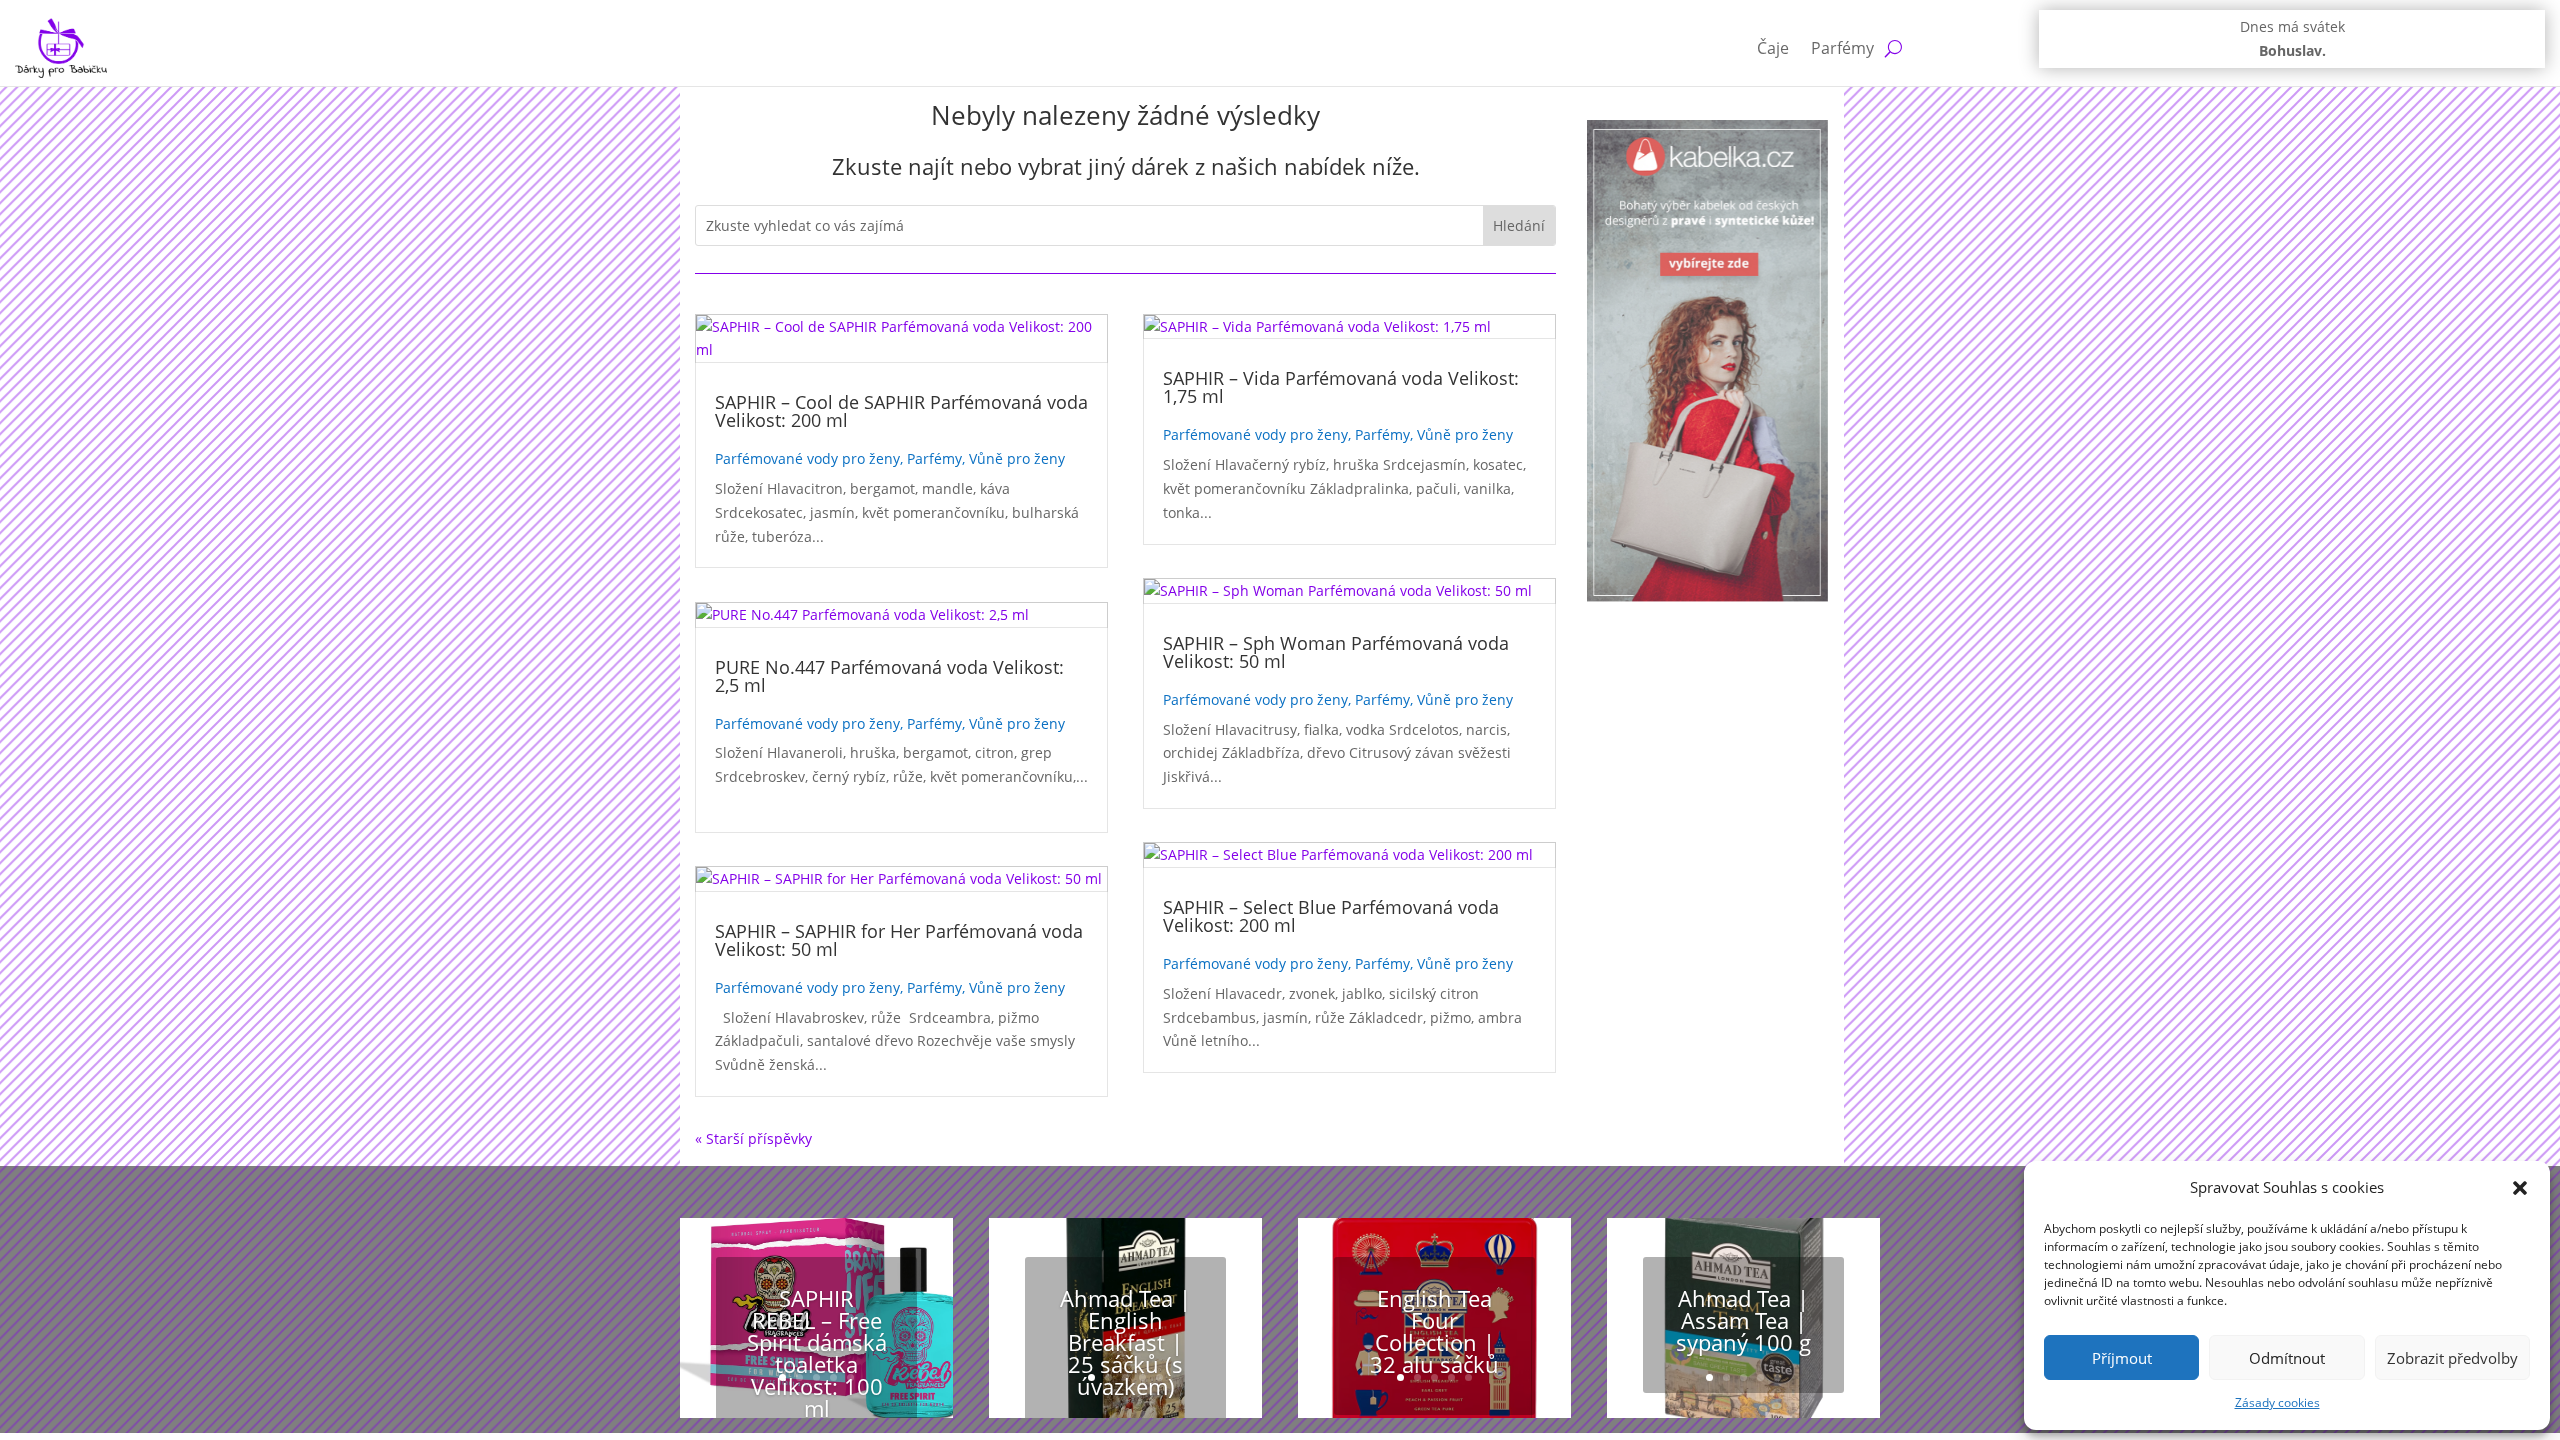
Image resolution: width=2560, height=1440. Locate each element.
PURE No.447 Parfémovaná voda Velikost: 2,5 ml (889, 676)
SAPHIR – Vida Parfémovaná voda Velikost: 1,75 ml (1341, 387)
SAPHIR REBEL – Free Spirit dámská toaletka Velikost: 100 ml (817, 1352)
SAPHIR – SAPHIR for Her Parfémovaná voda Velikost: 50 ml (899, 940)
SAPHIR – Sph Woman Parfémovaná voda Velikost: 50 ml (1336, 652)
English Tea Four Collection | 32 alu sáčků (1434, 1330)
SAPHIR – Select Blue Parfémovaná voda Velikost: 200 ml (1331, 916)
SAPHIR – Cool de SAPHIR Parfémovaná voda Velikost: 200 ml (901, 411)
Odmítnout (2287, 1358)
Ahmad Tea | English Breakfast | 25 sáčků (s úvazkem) (1125, 1341)
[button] (2520, 1188)
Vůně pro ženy (1017, 458)
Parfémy (1842, 48)
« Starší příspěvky (753, 1138)
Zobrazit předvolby (2452, 1358)
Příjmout (2122, 1358)
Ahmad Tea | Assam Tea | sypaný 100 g (1743, 1319)
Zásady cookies (2277, 1402)
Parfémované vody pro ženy (807, 458)
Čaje (1773, 48)
